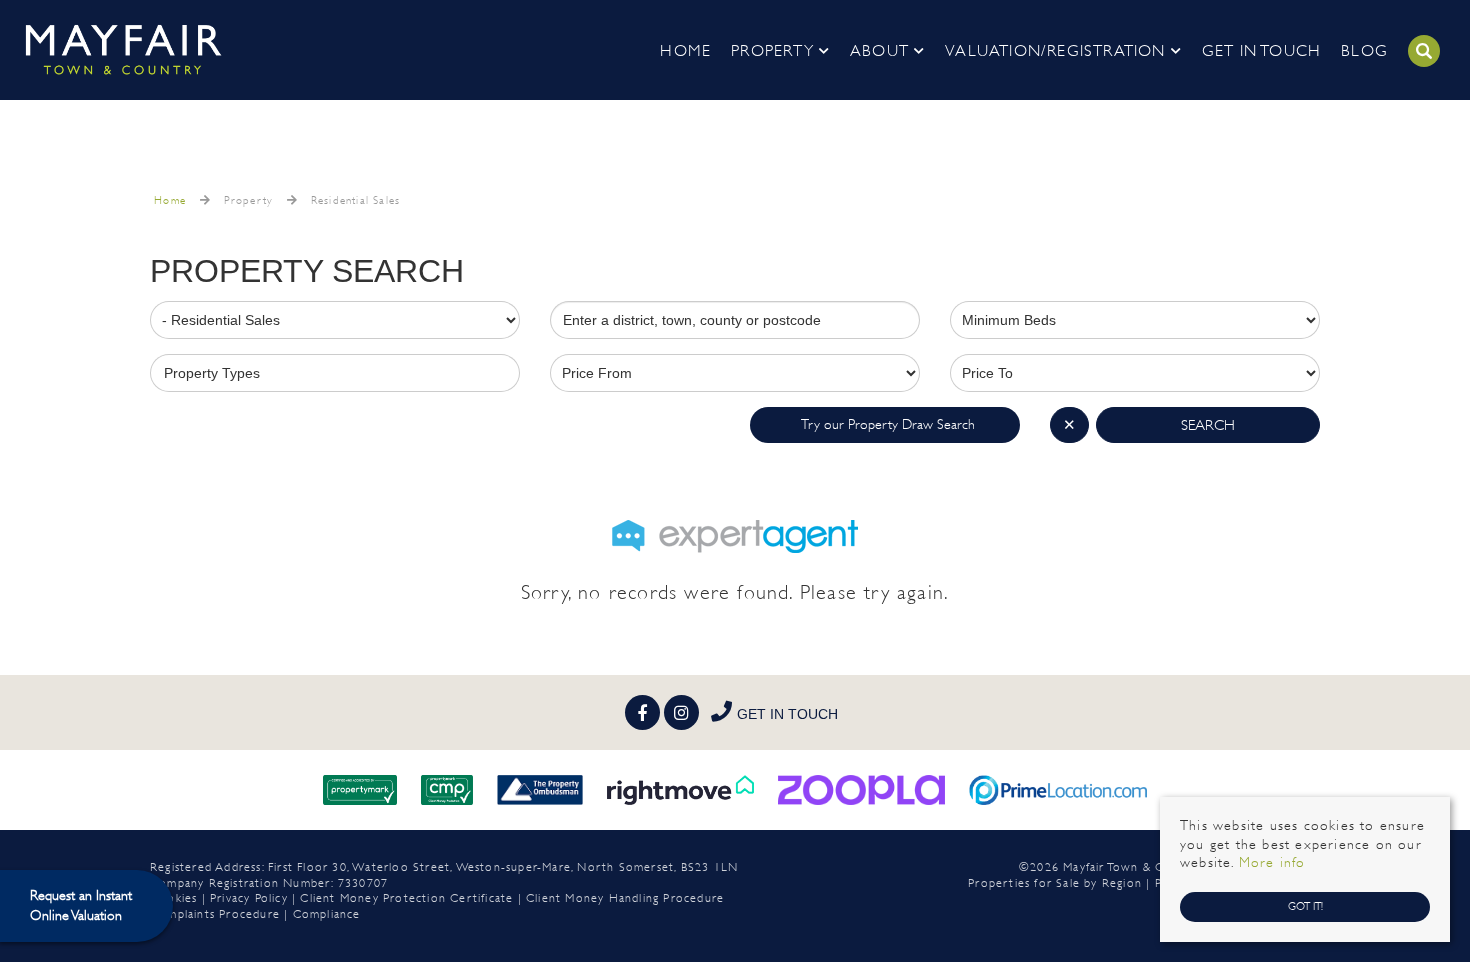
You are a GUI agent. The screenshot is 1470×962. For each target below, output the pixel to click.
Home (685, 50)
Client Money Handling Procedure (625, 898)
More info (1272, 862)
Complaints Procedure (215, 914)
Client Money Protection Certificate (406, 898)
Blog (1364, 50)
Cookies (173, 898)
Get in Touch (1261, 50)
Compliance (327, 914)
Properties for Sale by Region (1055, 883)
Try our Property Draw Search (885, 424)
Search (1208, 425)
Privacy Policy (249, 898)
